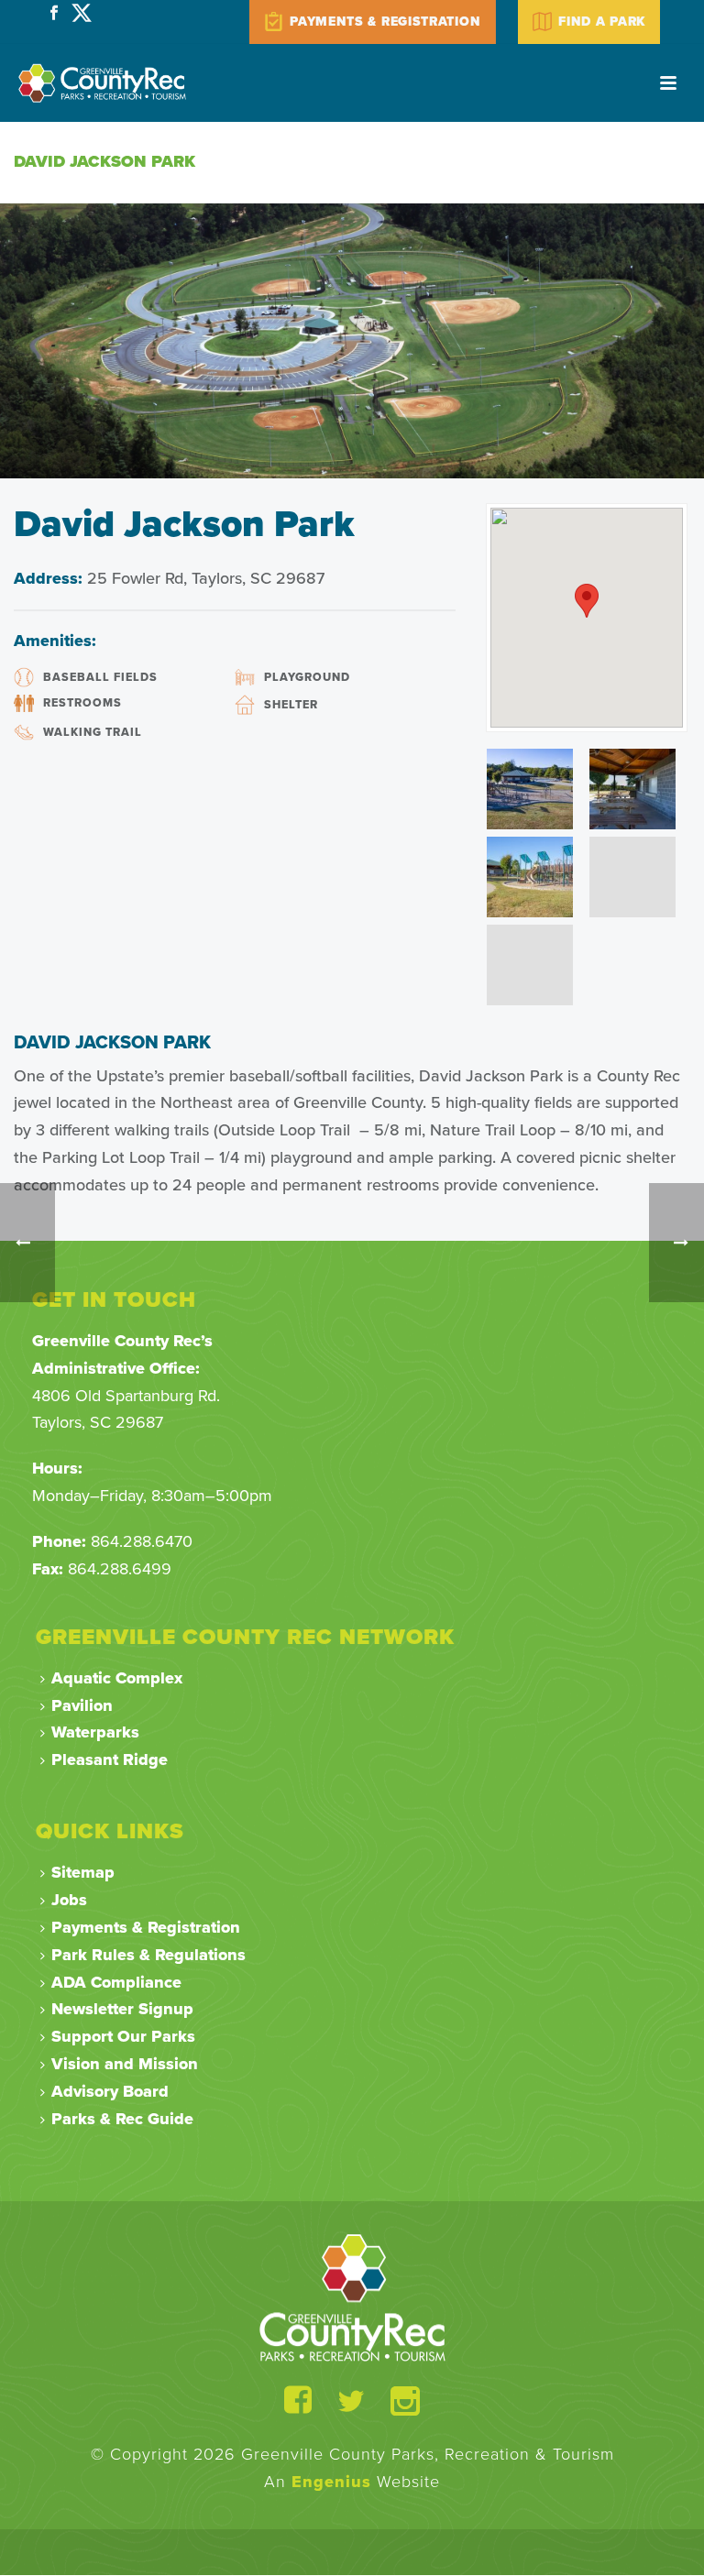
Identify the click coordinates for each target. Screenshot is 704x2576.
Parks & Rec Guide (122, 2119)
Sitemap (83, 1872)
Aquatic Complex (117, 1678)
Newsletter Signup (122, 2009)
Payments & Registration (146, 1927)
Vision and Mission (125, 2064)
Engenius (331, 2482)
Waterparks (95, 1732)
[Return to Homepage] (352, 2296)
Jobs (69, 1900)
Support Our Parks (123, 2036)
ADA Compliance (116, 1982)
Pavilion (82, 1705)
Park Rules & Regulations (148, 1955)
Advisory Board (110, 2091)
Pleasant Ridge (110, 1759)
